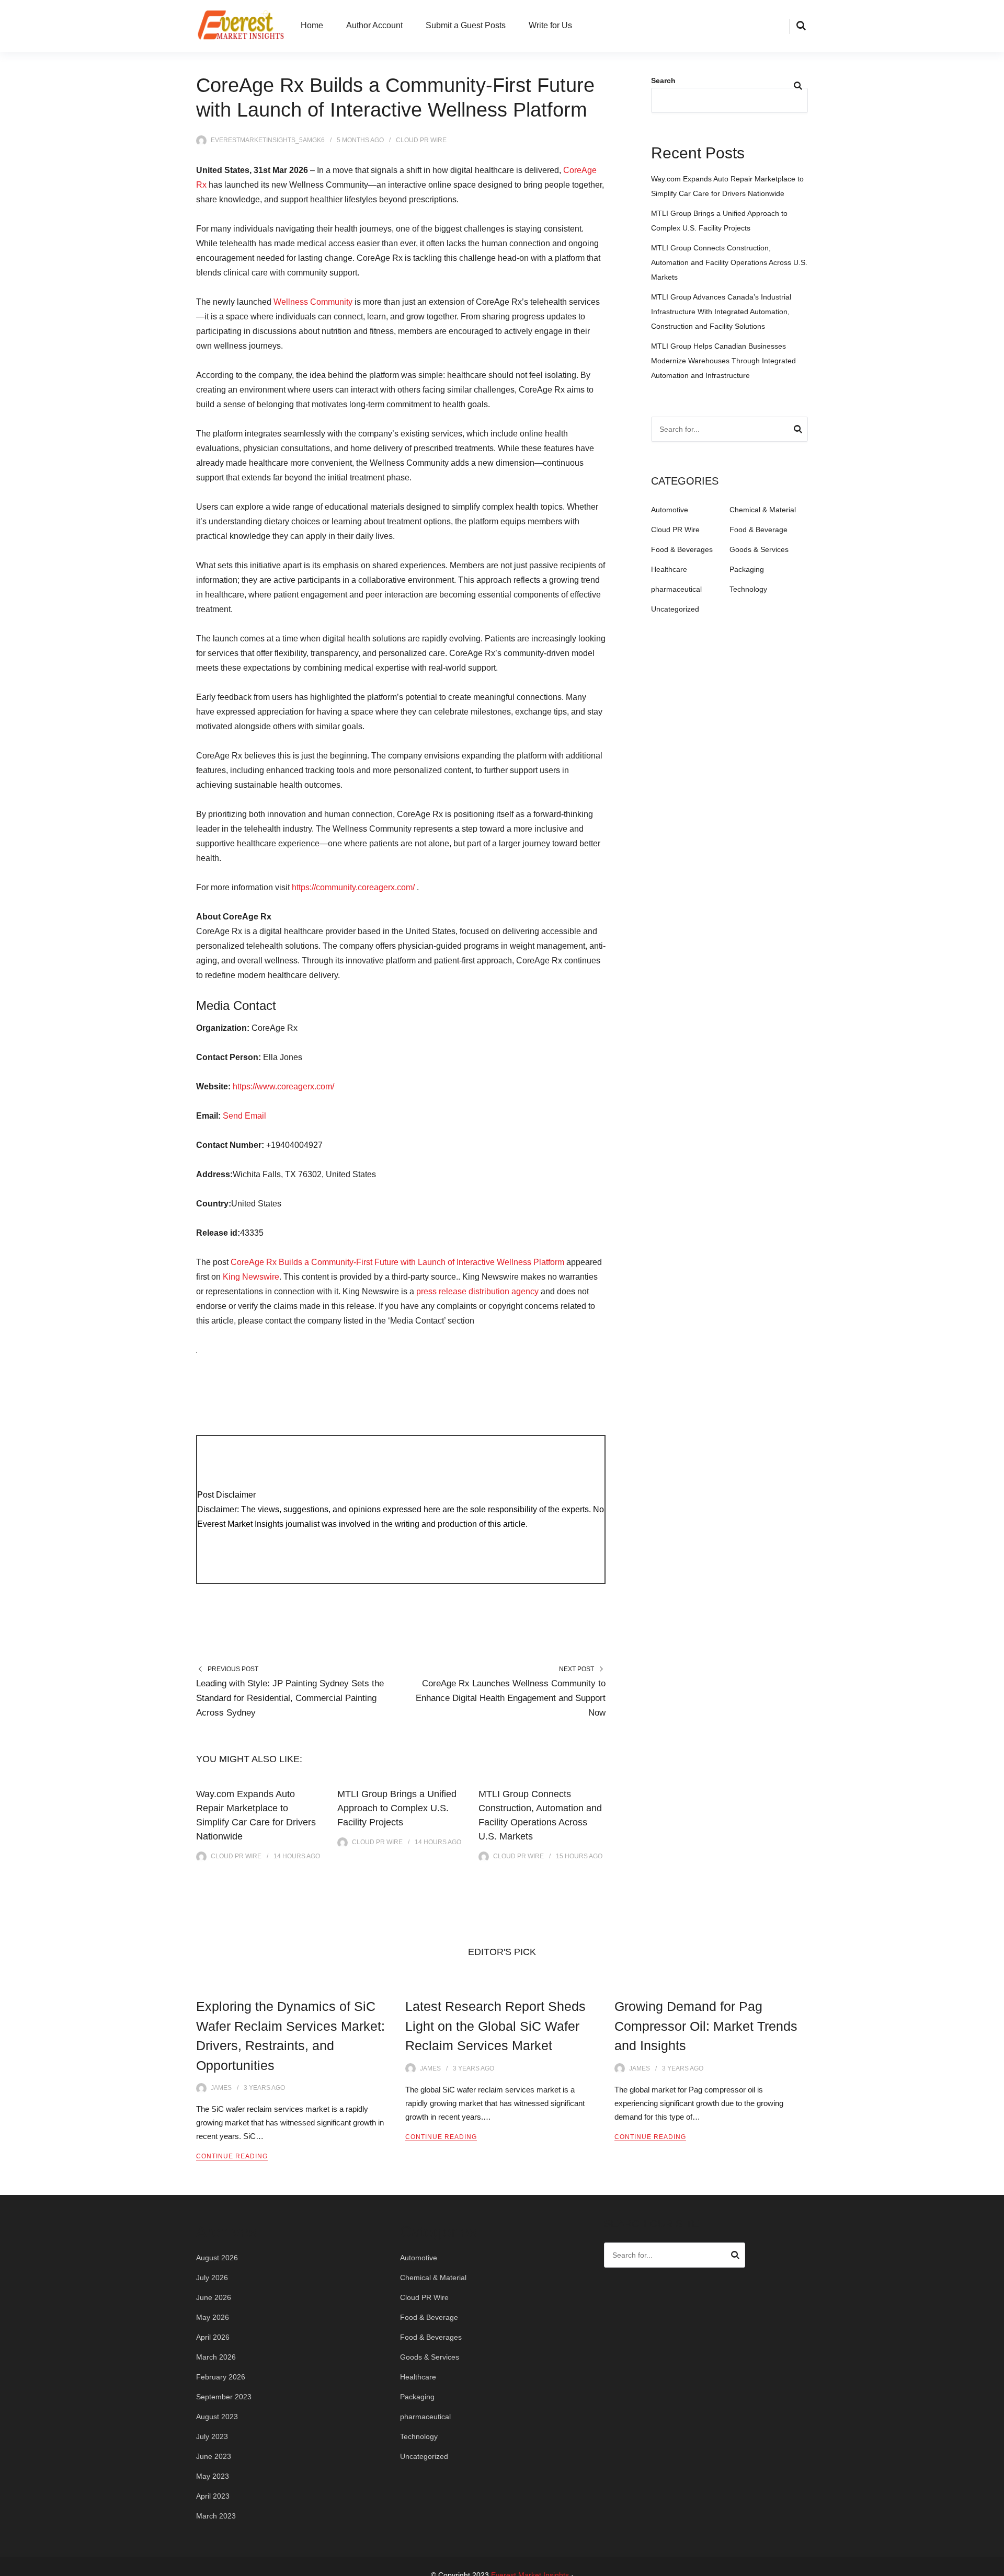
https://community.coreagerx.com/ (353, 887)
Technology (748, 589)
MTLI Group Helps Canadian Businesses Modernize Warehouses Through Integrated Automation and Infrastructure (723, 361)
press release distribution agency (477, 1291)
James (221, 2088)
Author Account (374, 25)
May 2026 (213, 2317)
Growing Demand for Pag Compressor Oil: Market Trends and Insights (706, 2026)
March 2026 (216, 2357)
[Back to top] (994, 2566)
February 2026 (221, 2377)
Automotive (670, 510)
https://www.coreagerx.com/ (283, 1086)
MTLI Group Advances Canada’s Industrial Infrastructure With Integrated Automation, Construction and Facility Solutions (721, 312)
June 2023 (214, 2456)
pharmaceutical (676, 589)
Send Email (244, 1116)
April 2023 (213, 2496)
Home (312, 25)
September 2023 (224, 2397)
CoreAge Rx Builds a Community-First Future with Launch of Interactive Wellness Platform (397, 1262)
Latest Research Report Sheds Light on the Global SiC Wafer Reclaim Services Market (495, 2026)
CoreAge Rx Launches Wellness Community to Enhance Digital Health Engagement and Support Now (511, 1698)
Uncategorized (675, 609)
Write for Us (550, 25)
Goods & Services (759, 549)
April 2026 (213, 2337)
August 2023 (217, 2417)
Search (663, 80)
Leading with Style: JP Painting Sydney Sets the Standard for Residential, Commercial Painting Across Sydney (290, 1698)
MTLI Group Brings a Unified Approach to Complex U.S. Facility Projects (397, 1808)
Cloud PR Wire (421, 140)
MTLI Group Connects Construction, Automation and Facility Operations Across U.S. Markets (729, 262)
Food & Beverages (682, 549)
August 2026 (217, 2258)
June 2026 (214, 2297)
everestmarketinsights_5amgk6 (268, 140)
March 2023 (216, 2516)
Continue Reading (232, 2156)
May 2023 (213, 2476)
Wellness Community (313, 302)
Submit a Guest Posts (466, 25)
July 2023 (212, 2436)
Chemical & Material (763, 510)
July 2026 (212, 2278)
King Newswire (251, 1277)
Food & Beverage (758, 530)
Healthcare (669, 569)
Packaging (747, 569)
